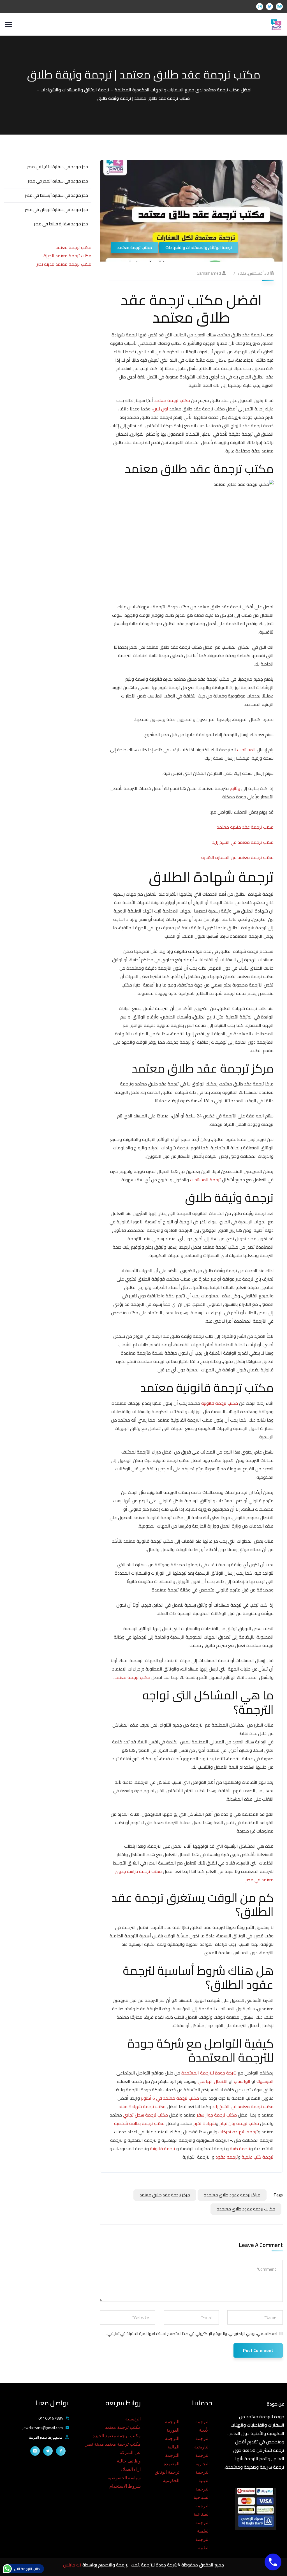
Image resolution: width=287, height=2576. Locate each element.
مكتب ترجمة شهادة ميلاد (142, 2106)
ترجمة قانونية (163, 2148)
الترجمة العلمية (202, 2527)
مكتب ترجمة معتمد (135, 247)
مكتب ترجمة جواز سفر (217, 2115)
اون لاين (160, 409)
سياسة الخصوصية (124, 2478)
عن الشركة (130, 2453)
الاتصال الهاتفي (213, 2081)
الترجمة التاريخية (202, 2443)
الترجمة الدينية (202, 2476)
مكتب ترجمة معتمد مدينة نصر (64, 264)
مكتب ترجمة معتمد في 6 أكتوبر (170, 2098)
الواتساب (242, 2081)
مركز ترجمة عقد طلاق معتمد (165, 2195)
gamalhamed (209, 273)
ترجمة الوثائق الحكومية (167, 2476)
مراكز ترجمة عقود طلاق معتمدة (232, 2195)
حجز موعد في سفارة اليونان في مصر (56, 210)
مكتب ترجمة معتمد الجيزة (67, 256)
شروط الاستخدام (125, 2486)
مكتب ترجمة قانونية (220, 1403)
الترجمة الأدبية (202, 2426)
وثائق (235, 788)
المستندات (246, 750)
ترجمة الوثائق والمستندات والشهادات (75, 90)
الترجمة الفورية (172, 2426)
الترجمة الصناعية (202, 2510)
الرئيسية (133, 2419)
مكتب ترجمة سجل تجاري (145, 2115)
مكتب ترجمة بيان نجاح (239, 2123)
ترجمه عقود (227, 2157)
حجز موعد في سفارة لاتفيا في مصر (58, 167)
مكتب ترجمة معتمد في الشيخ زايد (243, 842)
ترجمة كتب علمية (258, 2157)
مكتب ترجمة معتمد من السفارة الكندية (237, 857)
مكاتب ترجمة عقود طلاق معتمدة (246, 2209)
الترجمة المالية (172, 2443)
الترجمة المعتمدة (172, 2460)
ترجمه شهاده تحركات (238, 2132)
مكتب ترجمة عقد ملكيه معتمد (245, 827)
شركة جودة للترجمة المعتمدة (209, 2073)
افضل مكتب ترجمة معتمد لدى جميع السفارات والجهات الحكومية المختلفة (183, 90)
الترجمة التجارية (202, 2460)
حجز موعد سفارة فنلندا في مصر (61, 224)
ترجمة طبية (240, 2148)
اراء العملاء (131, 2469)
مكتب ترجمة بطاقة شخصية (139, 2123)
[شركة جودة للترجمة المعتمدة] (276, 24)
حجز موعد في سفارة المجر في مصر (58, 181)
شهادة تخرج (205, 2123)
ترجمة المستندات (205, 1180)
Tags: (278, 2195)
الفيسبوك (265, 2081)
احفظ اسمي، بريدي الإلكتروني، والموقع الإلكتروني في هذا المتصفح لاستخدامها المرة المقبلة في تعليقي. (192, 2334)
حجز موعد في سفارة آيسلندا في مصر (56, 195)
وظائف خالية (129, 2461)
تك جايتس (73, 2565)
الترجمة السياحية (202, 2493)
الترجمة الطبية (202, 2544)
